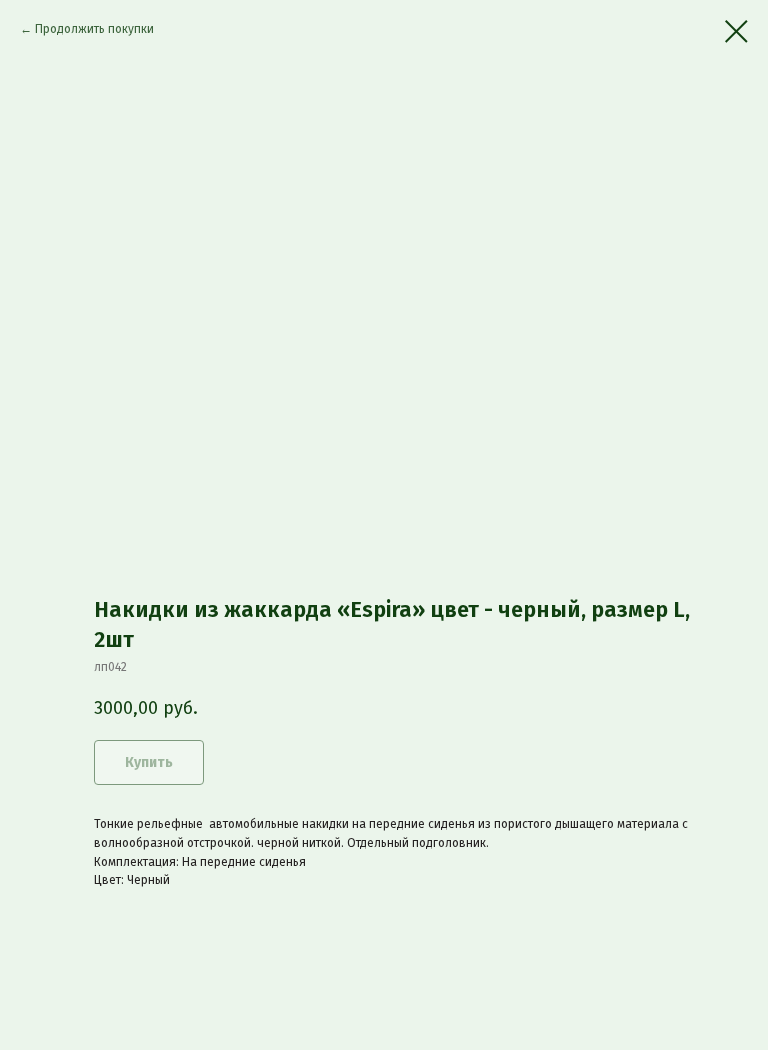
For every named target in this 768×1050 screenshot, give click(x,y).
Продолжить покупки (94, 29)
